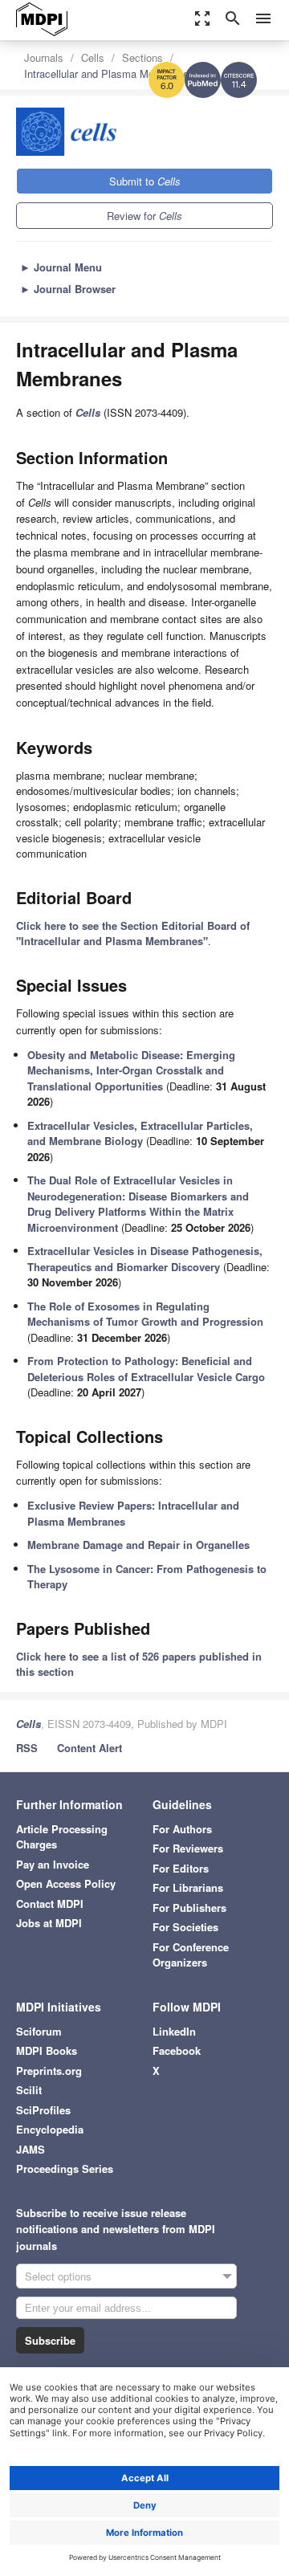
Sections (142, 57)
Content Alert (90, 1748)
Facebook (177, 2050)
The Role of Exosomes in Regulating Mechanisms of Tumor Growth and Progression (145, 1314)
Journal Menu (61, 267)
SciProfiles (43, 2110)
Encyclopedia (50, 2129)
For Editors (181, 1868)
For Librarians (188, 1887)
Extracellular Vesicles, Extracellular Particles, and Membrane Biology (140, 1133)
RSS (27, 1748)
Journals (44, 57)
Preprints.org (49, 2071)
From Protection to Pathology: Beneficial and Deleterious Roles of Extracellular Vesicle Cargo (146, 1369)
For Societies (185, 1927)
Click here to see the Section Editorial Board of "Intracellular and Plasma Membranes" (133, 933)
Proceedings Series (65, 2168)
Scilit (29, 2090)
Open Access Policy (66, 1883)
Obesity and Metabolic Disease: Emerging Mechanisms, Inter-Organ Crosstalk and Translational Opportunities (131, 1070)
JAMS (31, 2149)
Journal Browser (68, 289)
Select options (58, 2276)
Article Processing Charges (62, 1837)
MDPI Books (47, 2050)
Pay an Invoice (53, 1864)
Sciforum (39, 2031)
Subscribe (50, 2340)
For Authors (182, 1829)
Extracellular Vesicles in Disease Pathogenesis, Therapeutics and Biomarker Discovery (145, 1259)
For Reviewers (188, 1848)
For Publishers (189, 1908)
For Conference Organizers (191, 1955)
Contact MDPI (50, 1903)
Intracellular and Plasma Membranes (109, 73)
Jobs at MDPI (49, 1923)
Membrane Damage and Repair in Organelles (138, 1545)
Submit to (145, 181)
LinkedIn (174, 2031)
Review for (144, 216)
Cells (93, 57)
